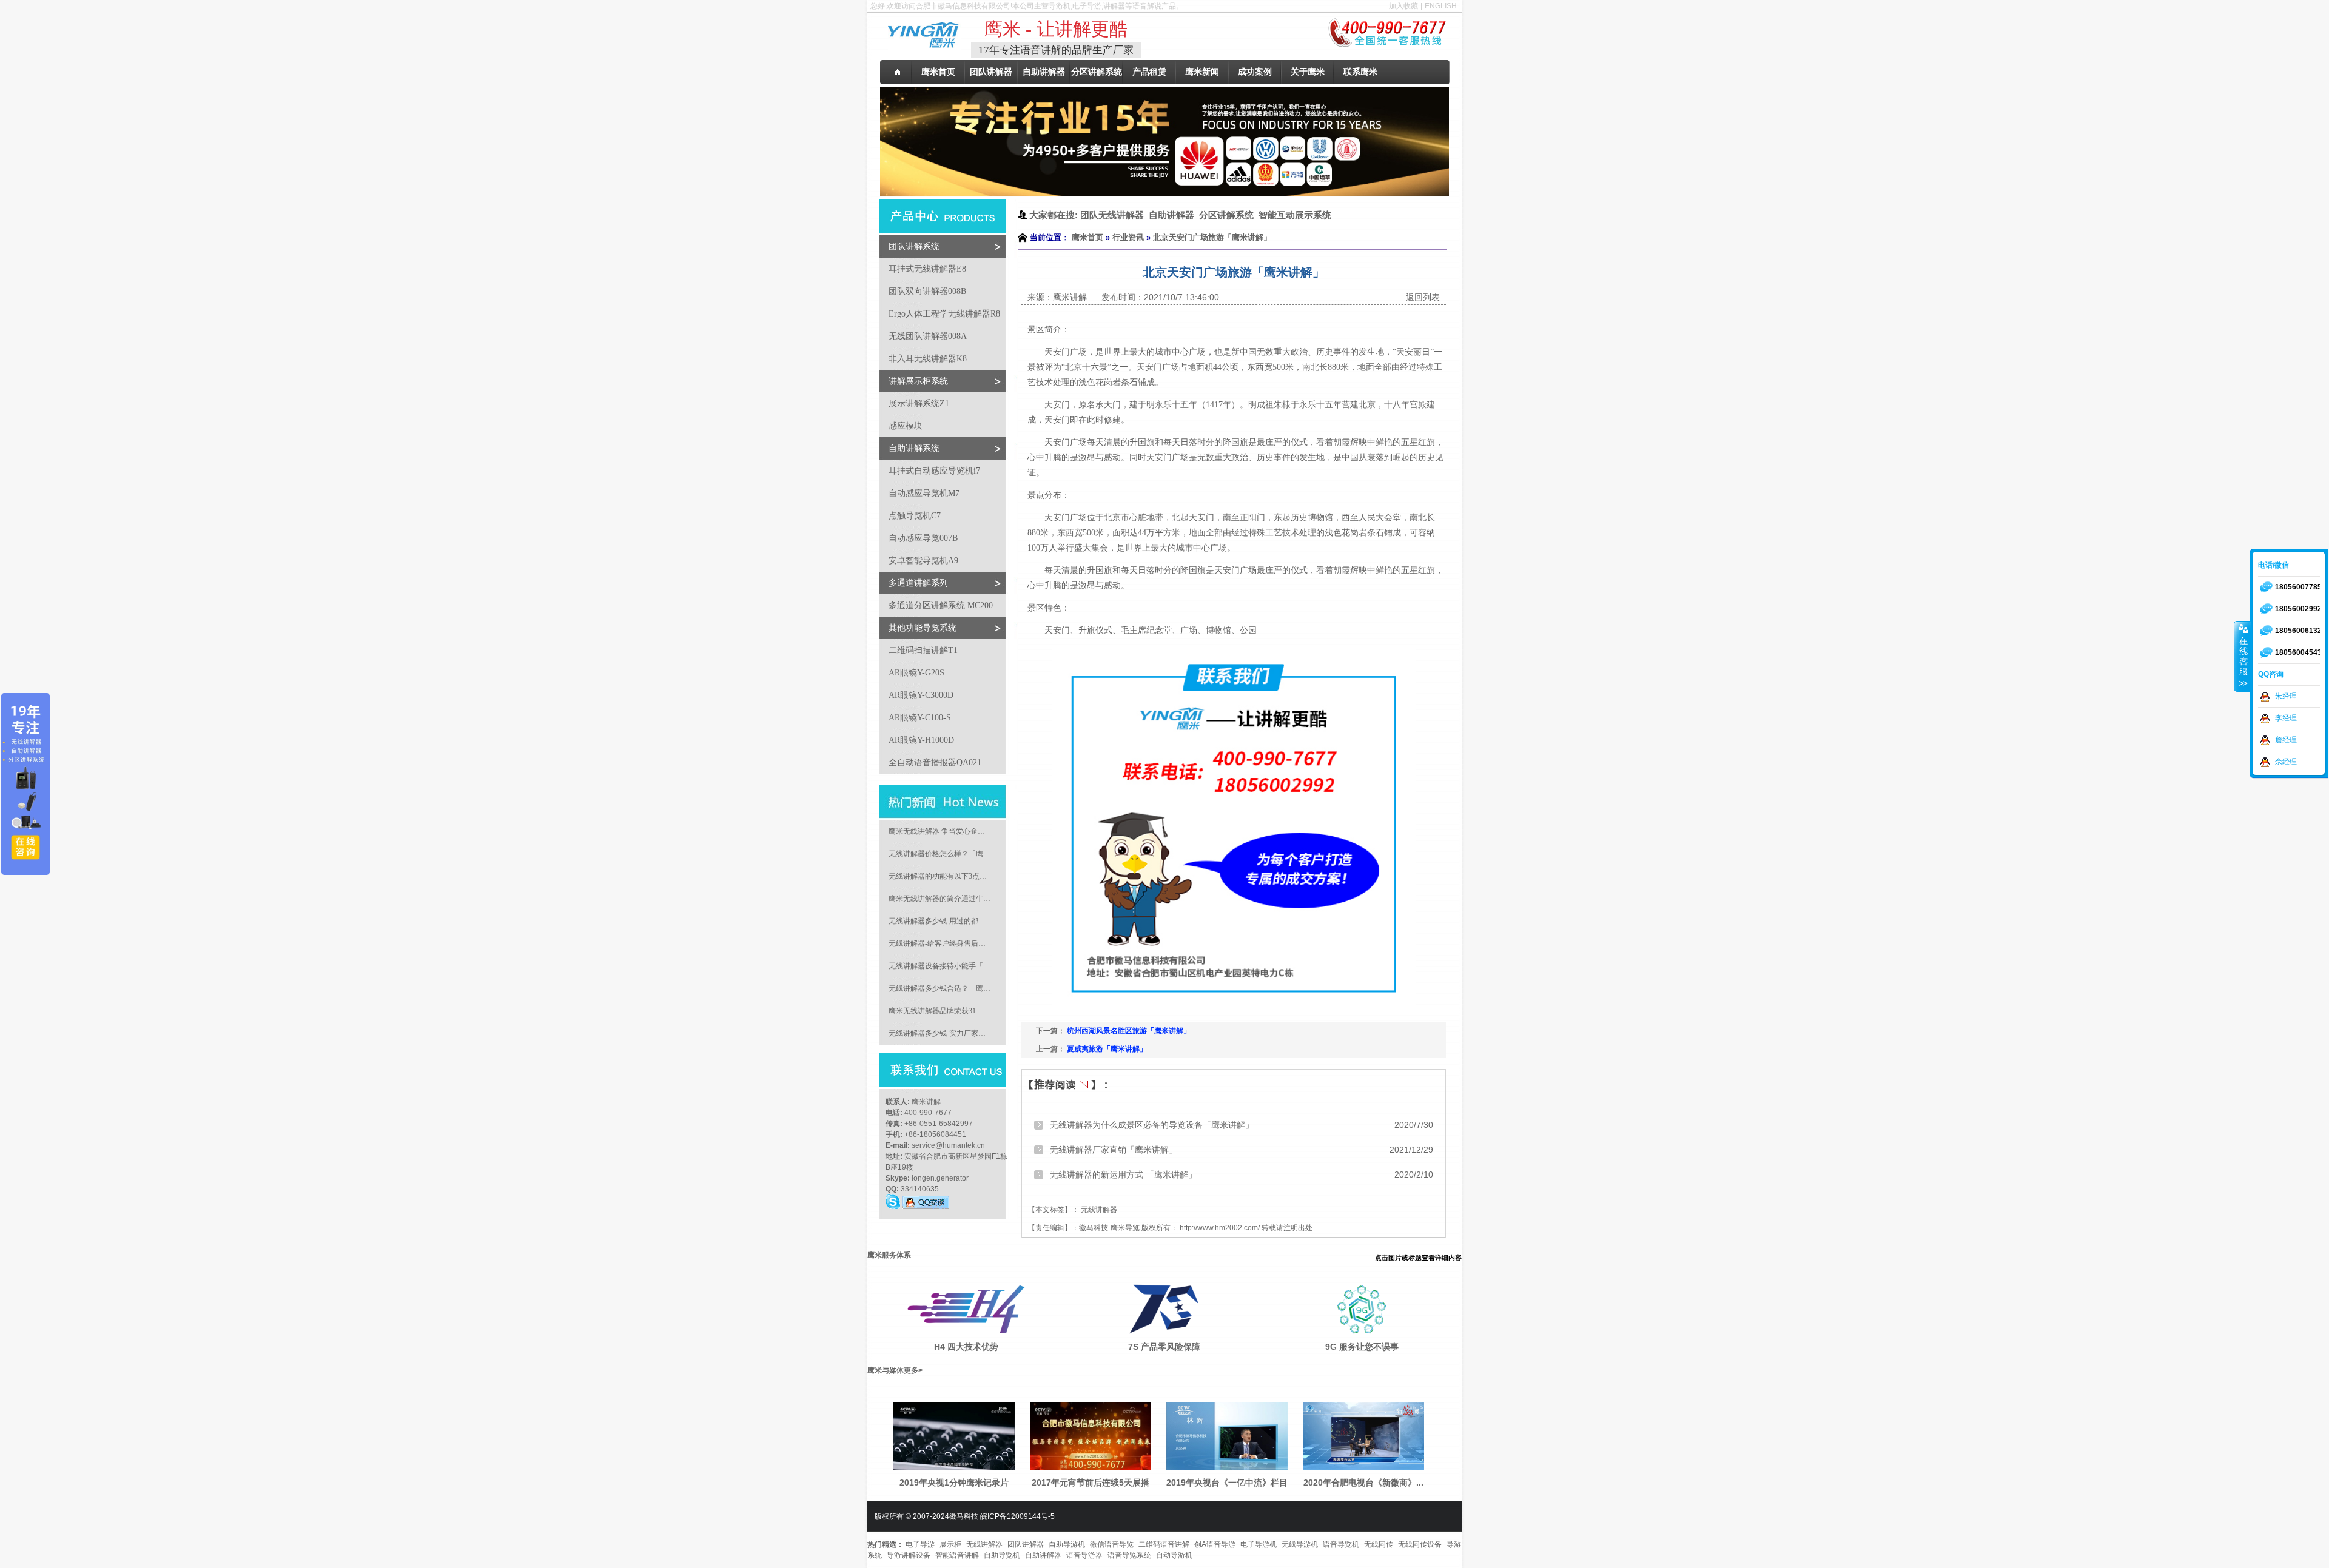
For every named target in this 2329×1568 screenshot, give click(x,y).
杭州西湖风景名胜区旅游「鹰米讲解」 (1129, 1031)
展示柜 (950, 1544)
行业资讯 (1128, 237)
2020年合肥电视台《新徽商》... (1363, 1483)
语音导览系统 (1129, 1555)
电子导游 (920, 1544)
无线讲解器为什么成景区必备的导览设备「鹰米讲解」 (1152, 1125)
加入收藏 (1403, 6)
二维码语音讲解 (1164, 1544)
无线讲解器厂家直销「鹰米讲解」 (1114, 1150)
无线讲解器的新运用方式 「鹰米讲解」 (1123, 1174)
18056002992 (2298, 609)
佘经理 (2286, 762)
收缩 (2242, 656)
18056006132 (2298, 631)
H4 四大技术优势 (966, 1347)
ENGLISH (1441, 6)
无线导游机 (1300, 1544)
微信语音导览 (1112, 1544)
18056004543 (2298, 652)
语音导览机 (1341, 1544)
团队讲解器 (1026, 1544)
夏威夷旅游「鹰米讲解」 (1107, 1049)
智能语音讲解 (957, 1555)
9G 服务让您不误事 (1362, 1347)
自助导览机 (1002, 1555)
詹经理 (2286, 740)
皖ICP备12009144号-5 (1017, 1516)
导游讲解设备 (909, 1555)
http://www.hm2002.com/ (1220, 1228)
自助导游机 (1067, 1544)
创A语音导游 (1215, 1544)
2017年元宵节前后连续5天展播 (1091, 1483)
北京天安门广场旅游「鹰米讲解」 (1212, 237)
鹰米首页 (1087, 237)
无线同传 (1379, 1544)
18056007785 (2298, 587)
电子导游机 (1259, 1544)
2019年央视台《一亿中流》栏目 (1227, 1483)
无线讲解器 (984, 1544)
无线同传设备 (1420, 1544)
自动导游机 (1174, 1555)
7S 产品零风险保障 (1164, 1347)
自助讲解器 (1043, 1555)
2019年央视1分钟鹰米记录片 (954, 1483)
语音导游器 (1084, 1555)
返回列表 (1423, 297)
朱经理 (2286, 696)
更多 (911, 1370)
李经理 (2286, 718)
